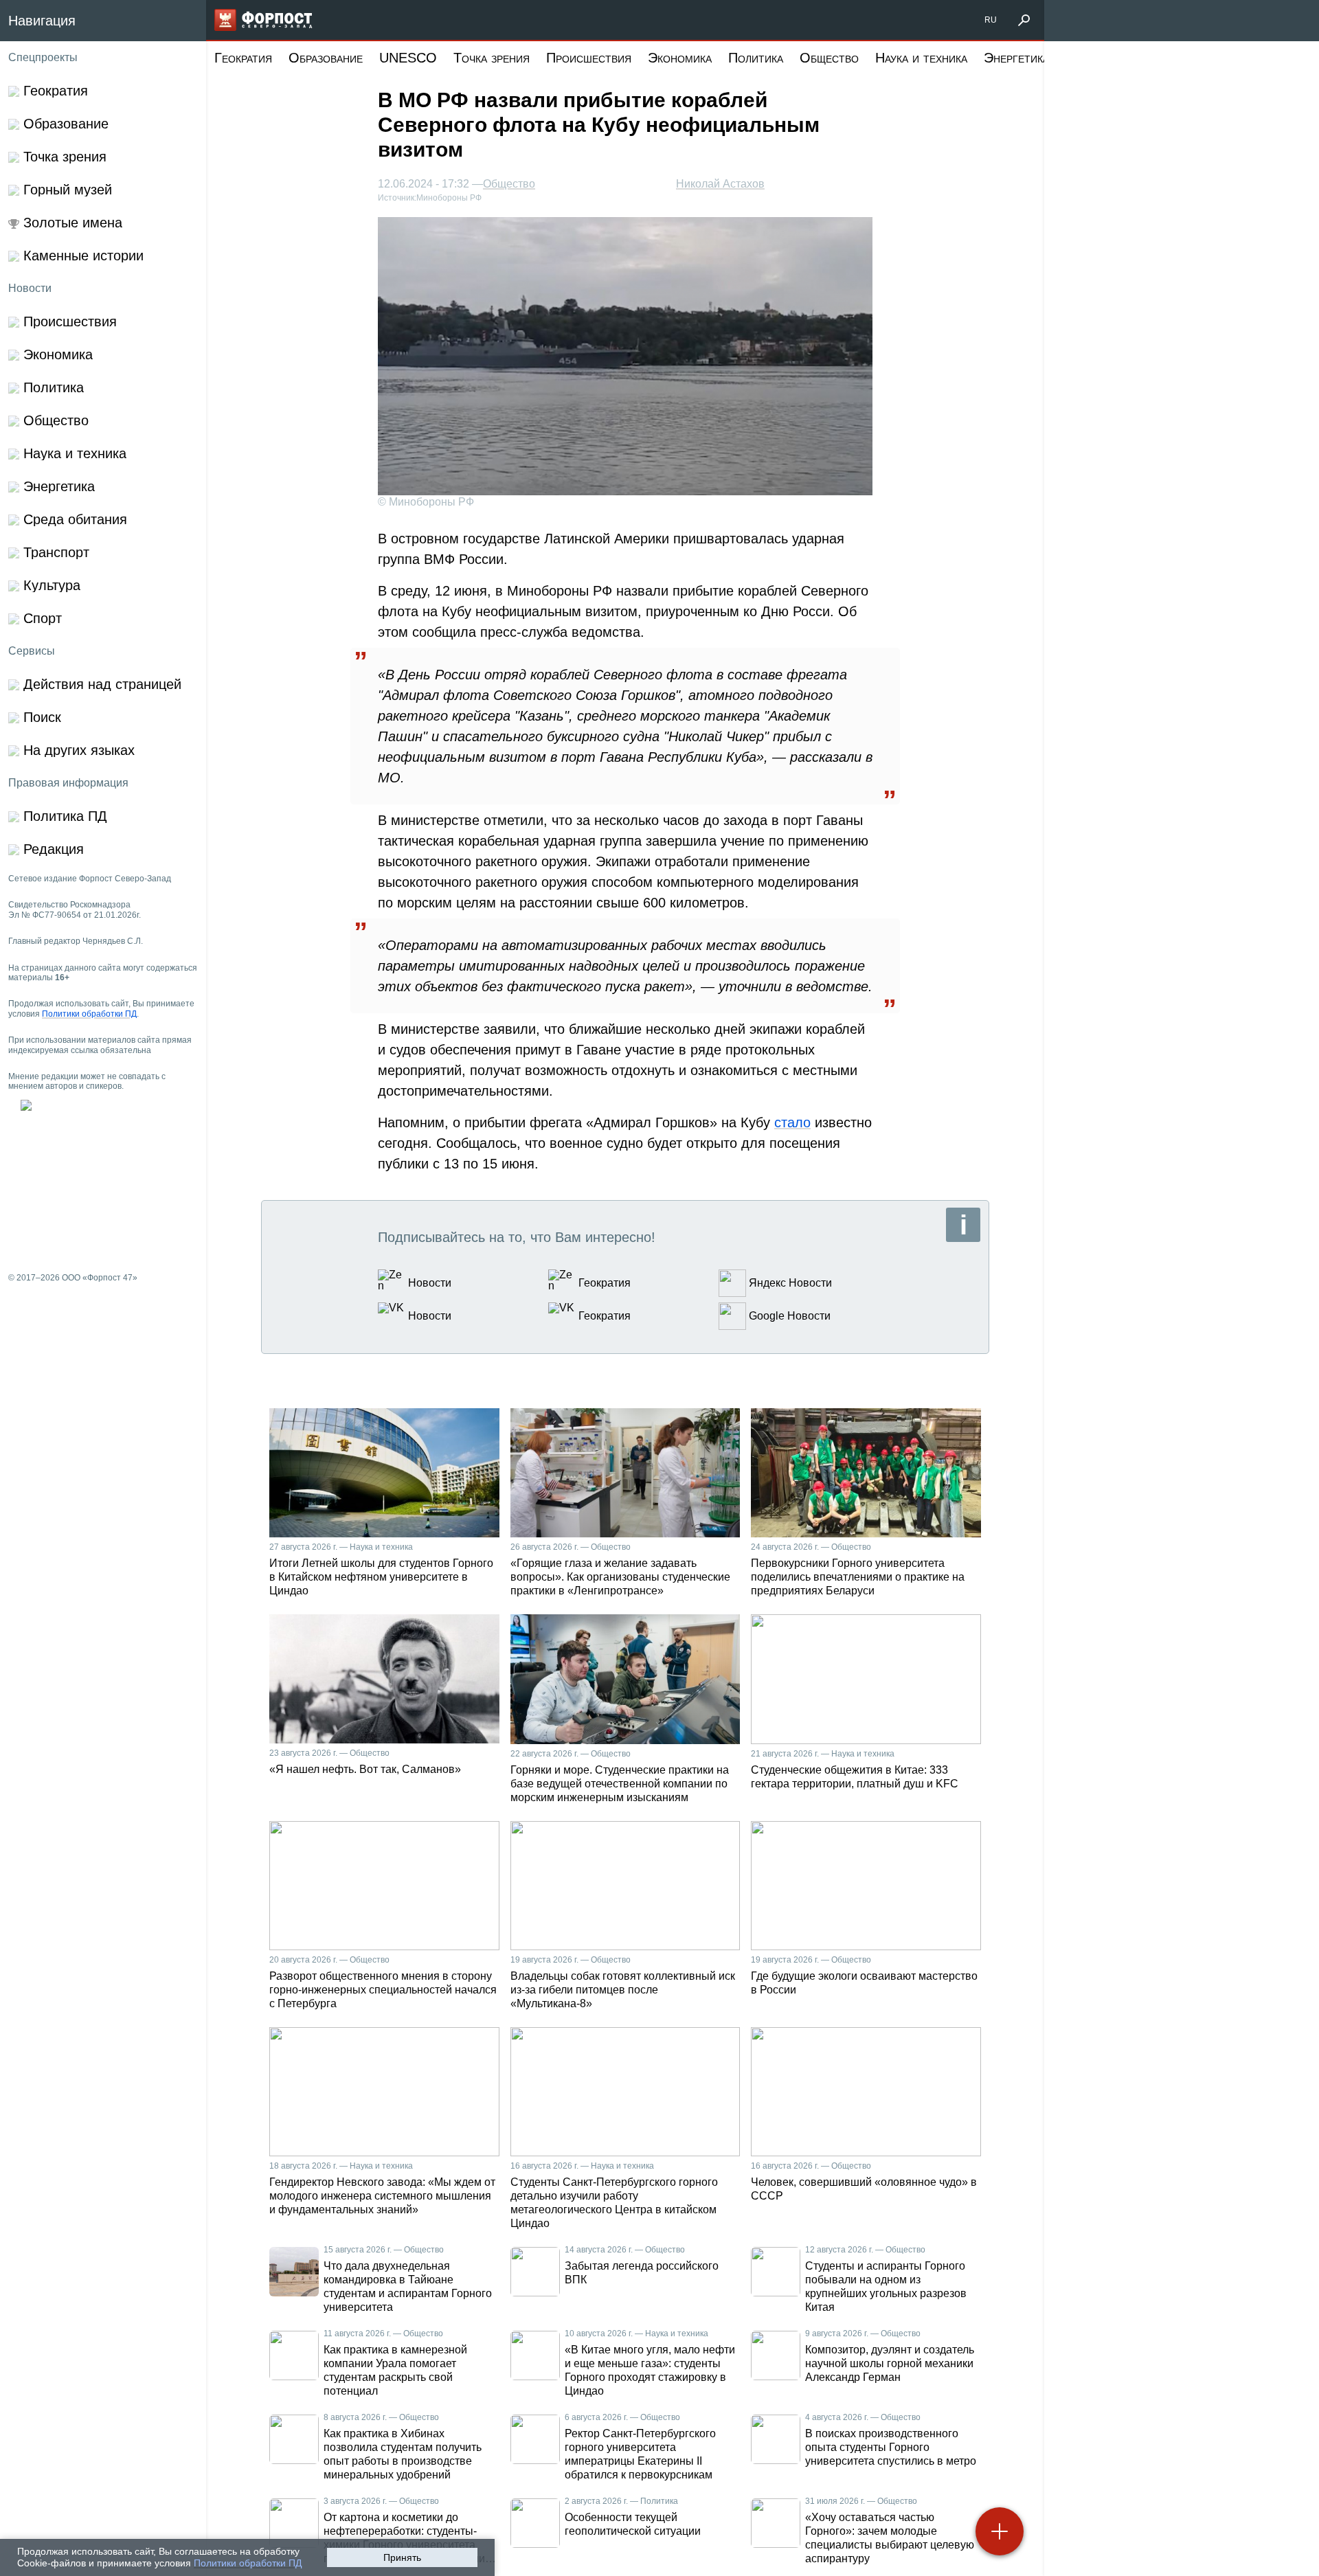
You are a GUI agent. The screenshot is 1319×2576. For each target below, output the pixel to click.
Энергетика (1016, 58)
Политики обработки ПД (248, 2563)
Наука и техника (921, 58)
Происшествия (589, 58)
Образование (326, 58)
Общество (829, 58)
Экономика (680, 58)
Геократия (243, 58)
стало (792, 1122)
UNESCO (408, 58)
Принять (402, 2557)
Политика (756, 58)
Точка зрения (492, 58)
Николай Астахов (720, 184)
